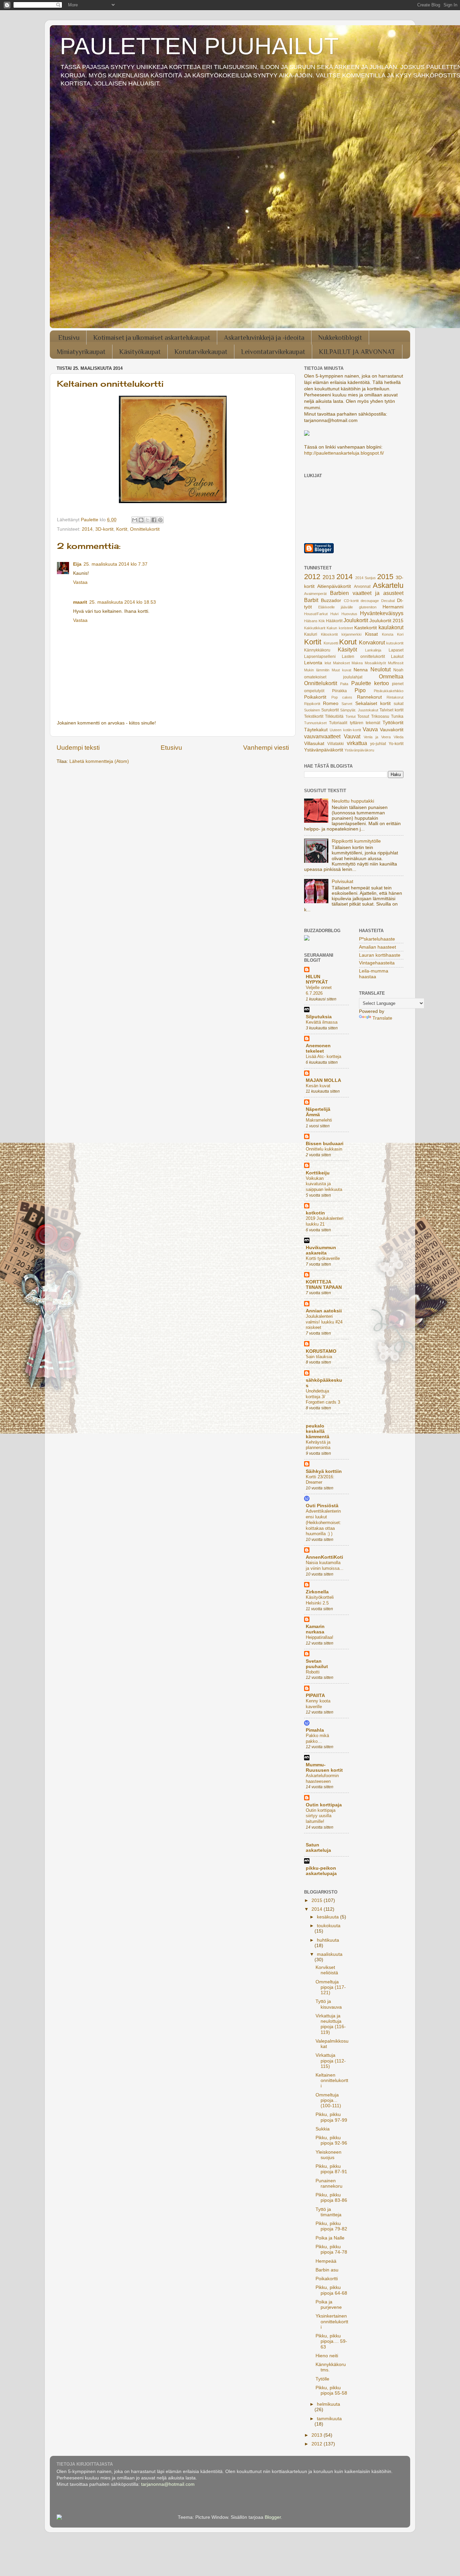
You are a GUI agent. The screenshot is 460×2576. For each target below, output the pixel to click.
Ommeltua (391, 676)
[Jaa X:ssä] (147, 520)
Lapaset (396, 650)
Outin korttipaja (324, 1805)
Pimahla (315, 1730)
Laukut (397, 657)
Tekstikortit (314, 716)
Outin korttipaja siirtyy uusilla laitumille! (321, 1816)
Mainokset (341, 663)
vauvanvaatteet (322, 736)
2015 (385, 577)
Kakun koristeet (340, 628)
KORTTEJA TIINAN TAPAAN (324, 1285)
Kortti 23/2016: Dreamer (320, 1480)
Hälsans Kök (315, 621)
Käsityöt (347, 649)
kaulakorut (391, 627)
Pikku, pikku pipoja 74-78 (331, 2249)
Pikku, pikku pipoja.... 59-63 (331, 2341)
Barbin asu (327, 2270)
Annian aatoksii (324, 1311)
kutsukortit (395, 643)
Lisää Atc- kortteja (323, 1056)
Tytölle (322, 2379)
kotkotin (315, 1213)
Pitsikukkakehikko (389, 691)
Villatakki (336, 744)
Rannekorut (369, 697)
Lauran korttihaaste (380, 955)
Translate (382, 1018)
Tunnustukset (315, 723)
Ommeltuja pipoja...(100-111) (328, 2100)
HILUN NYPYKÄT (317, 979)
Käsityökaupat (140, 352)
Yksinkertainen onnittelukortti (332, 2321)
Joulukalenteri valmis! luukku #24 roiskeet (324, 1322)
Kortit (122, 529)
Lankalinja (373, 650)
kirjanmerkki (351, 634)
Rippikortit (312, 704)
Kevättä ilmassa (322, 1022)
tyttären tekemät (365, 723)
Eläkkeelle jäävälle (336, 607)
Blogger (273, 2517)
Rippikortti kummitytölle (356, 841)
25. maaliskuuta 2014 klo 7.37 (116, 564)
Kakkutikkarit (315, 628)
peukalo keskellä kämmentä (318, 1431)
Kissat (371, 634)
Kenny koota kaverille (318, 1704)
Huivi (334, 614)
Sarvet (347, 704)
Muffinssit (396, 663)
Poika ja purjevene (329, 2305)
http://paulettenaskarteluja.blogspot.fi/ (344, 453)
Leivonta (313, 663)
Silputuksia (319, 1017)
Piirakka (339, 691)
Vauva (370, 729)
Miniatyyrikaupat (81, 352)
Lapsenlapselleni (320, 657)
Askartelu (388, 585)
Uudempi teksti (78, 748)
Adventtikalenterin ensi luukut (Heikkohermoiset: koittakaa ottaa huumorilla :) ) (323, 1522)
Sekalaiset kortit (373, 703)
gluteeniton (368, 607)
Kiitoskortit (329, 634)
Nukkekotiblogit (340, 338)
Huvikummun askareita (321, 1250)
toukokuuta (329, 1926)
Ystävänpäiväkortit (324, 750)
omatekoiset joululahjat (333, 677)
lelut (328, 663)
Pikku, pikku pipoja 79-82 (331, 2226)
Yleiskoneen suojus (328, 2155)
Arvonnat (362, 587)
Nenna (361, 670)
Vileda (399, 737)
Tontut (351, 716)
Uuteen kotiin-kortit (345, 730)
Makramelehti (319, 1120)
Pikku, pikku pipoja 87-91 (331, 2169)
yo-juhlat (378, 744)
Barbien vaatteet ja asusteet (367, 593)
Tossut (363, 716)
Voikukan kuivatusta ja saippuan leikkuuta (324, 1184)
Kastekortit (366, 628)
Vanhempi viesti (266, 748)
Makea (357, 663)
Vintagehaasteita (377, 963)
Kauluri (311, 634)
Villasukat (314, 744)
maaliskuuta (330, 1954)
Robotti (313, 1672)
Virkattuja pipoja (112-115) (331, 2061)
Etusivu (69, 338)
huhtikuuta (328, 1940)
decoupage (370, 601)
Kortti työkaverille (323, 1258)
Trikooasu (380, 716)
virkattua (357, 743)
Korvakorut (372, 642)
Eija (77, 564)
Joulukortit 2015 (386, 621)
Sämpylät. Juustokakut (359, 710)
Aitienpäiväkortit (334, 586)
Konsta (388, 634)
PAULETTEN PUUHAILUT (199, 46)
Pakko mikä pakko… (317, 1738)
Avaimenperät (315, 594)
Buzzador (331, 601)
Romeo (331, 703)
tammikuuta (329, 2419)
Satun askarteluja (318, 1848)
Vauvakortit (392, 730)
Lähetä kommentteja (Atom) (99, 761)
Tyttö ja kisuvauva (329, 2004)
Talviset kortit (391, 710)
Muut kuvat (341, 670)
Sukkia (323, 2129)
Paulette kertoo (370, 683)
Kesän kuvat (318, 1086)
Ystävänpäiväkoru (359, 750)
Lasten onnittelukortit (363, 657)
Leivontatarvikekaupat (273, 352)
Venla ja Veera (377, 737)
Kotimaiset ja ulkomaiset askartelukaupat (152, 338)
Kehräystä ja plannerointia (318, 1445)
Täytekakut (316, 730)
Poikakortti (327, 2279)
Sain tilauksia (319, 1357)
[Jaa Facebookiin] (154, 520)
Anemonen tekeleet (318, 1048)
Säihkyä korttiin (324, 1471)
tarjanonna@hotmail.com (168, 2484)
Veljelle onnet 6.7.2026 (319, 990)
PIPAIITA (315, 1696)
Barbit (311, 600)
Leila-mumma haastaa (374, 974)
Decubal (388, 601)
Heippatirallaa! (320, 1637)
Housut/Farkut (316, 614)
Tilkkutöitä (334, 716)
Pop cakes (342, 697)
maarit (80, 602)
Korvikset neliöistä (327, 1970)
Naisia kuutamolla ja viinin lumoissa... (325, 1565)
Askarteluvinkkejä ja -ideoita (264, 338)
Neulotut (381, 669)
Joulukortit (356, 620)
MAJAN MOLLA (323, 1080)
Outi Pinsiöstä (322, 1506)
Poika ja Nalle (330, 2238)
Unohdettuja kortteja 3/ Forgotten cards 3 (323, 1397)
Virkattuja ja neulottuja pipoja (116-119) (331, 2024)
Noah (398, 670)
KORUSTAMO (321, 1351)
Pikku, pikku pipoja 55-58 (331, 2390)
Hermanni (393, 607)
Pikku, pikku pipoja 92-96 (331, 2140)
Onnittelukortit (145, 529)
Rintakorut (395, 697)
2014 (87, 529)
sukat (399, 704)
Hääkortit (334, 621)
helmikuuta (328, 2404)
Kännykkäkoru (317, 650)
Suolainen (312, 710)
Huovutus (349, 614)
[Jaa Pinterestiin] (160, 520)
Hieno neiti (327, 2356)
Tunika (397, 716)
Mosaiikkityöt (375, 663)
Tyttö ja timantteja (328, 2212)
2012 (312, 577)
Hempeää (326, 2261)
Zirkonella (317, 1592)
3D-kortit (104, 529)
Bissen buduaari (325, 1144)
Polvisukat (342, 881)
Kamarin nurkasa (315, 1629)
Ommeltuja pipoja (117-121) (331, 1987)
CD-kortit (351, 601)
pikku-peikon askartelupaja (321, 1871)
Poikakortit (315, 697)
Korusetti (331, 643)
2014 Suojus (366, 578)
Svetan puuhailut (317, 1664)
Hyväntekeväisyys (382, 613)
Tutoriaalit (338, 723)
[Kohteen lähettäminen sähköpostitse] (135, 520)
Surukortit (330, 710)
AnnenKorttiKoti (324, 1557)
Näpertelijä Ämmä (318, 1112)
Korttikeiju (318, 1173)
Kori (400, 634)
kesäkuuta (328, 1917)
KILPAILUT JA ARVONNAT (357, 352)
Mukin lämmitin (317, 670)
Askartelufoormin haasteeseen (322, 1778)
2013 (329, 577)
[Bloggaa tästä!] (141, 520)
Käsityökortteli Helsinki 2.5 (320, 1600)
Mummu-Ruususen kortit (324, 1768)
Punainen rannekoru (329, 2183)
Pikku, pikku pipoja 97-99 (331, 2117)
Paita (344, 684)
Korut (348, 642)
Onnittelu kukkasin (324, 1149)
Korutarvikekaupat (201, 352)
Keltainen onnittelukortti (332, 2080)
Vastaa (80, 582)
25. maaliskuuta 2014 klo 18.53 (123, 602)
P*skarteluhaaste (377, 939)
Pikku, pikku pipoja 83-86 (331, 2198)
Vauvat (352, 736)
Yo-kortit (396, 744)
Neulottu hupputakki (353, 801)
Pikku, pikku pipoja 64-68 (331, 2290)
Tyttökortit (393, 723)
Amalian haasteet (377, 947)
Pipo (360, 690)
